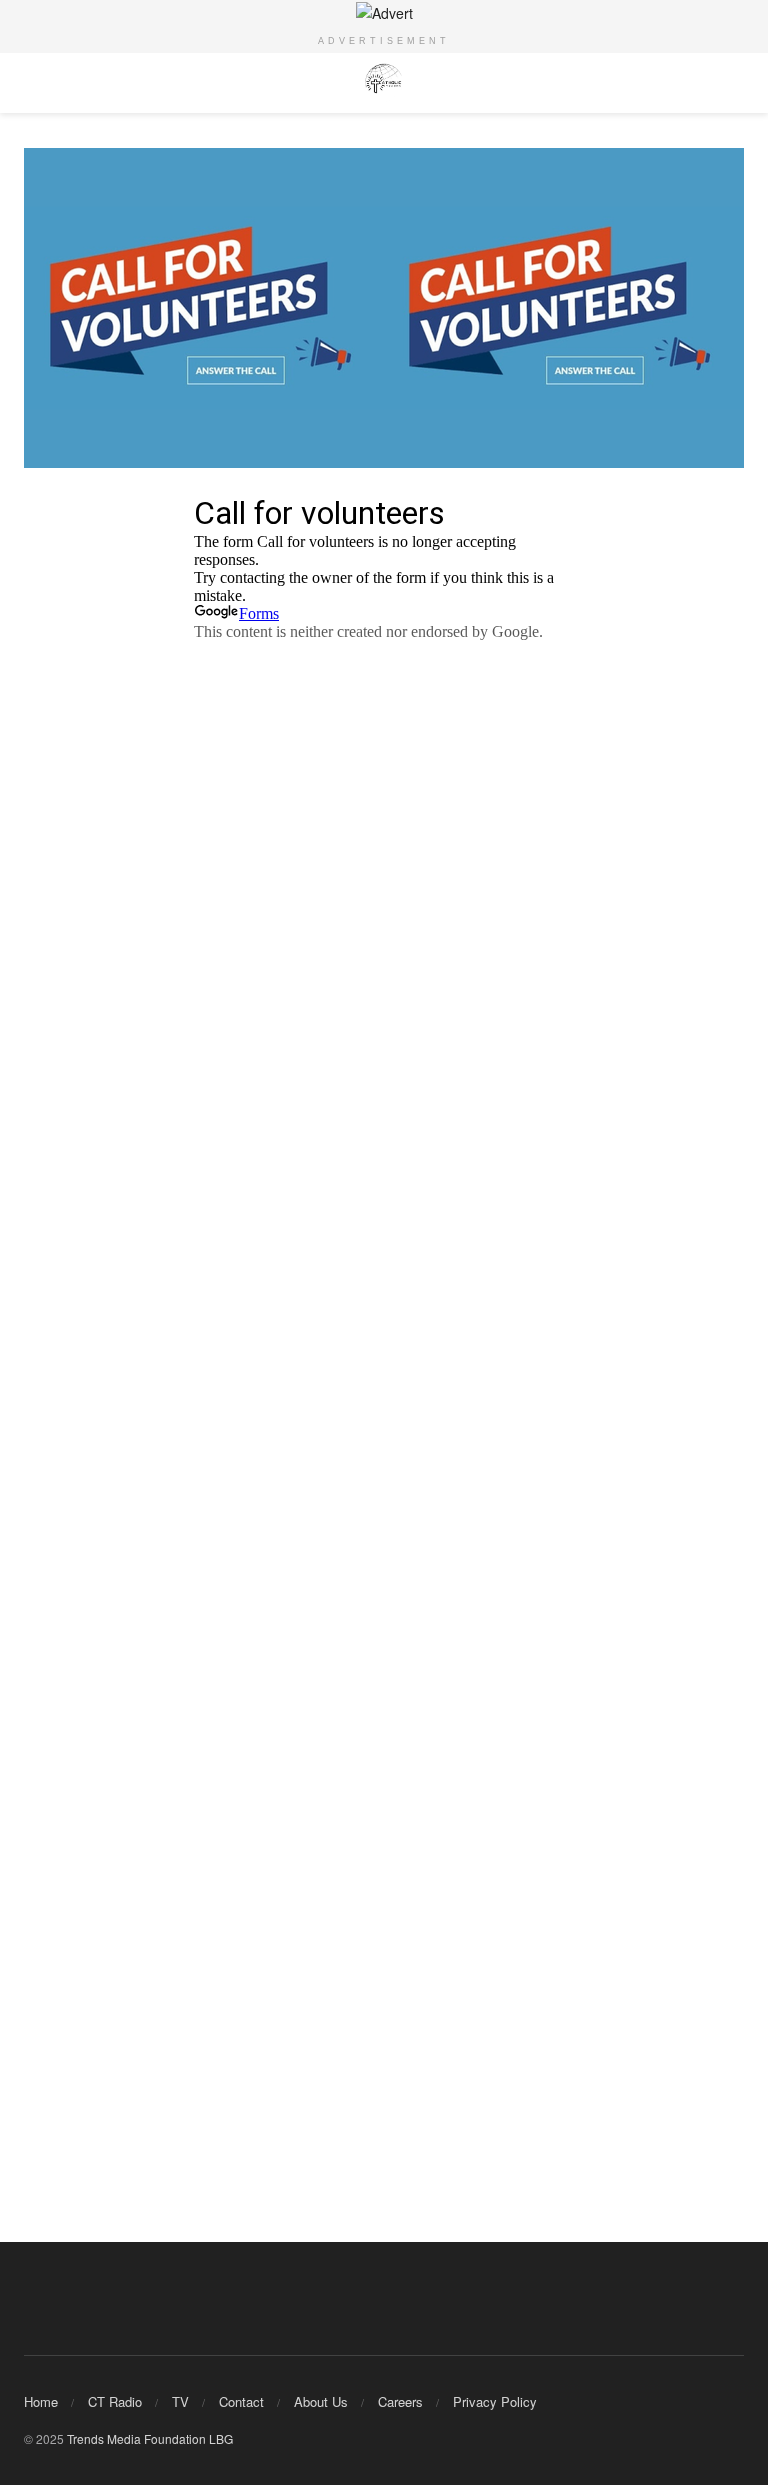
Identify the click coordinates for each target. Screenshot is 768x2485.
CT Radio (115, 2401)
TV (180, 2401)
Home (41, 2401)
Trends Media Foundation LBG (150, 2438)
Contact (241, 2401)
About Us (321, 2401)
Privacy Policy (495, 2401)
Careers (400, 2401)
